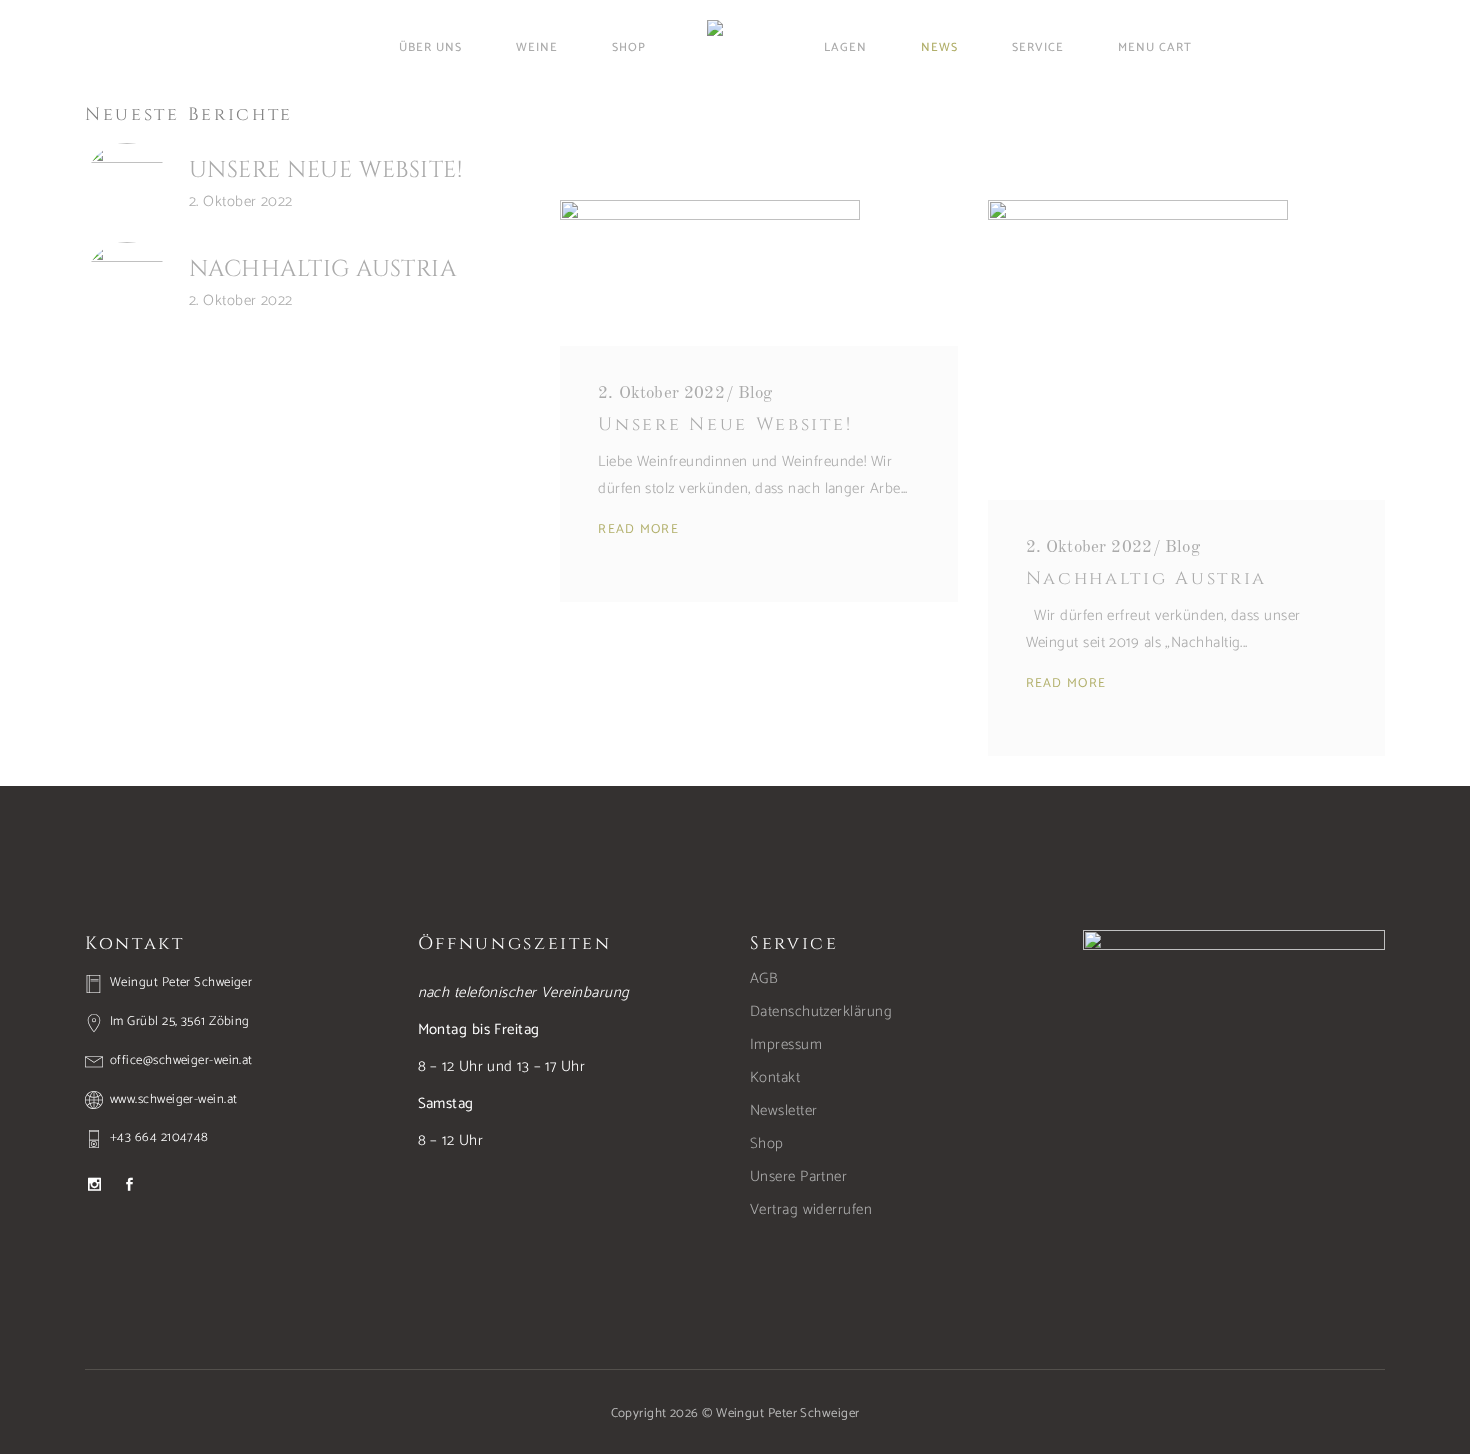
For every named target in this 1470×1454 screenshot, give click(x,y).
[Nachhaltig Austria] (127, 284)
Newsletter (784, 1110)
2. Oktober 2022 (241, 201)
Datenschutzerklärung (821, 1011)
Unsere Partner (798, 1176)
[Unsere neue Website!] (127, 185)
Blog (755, 393)
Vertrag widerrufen (811, 1209)
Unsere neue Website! (325, 170)
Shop (767, 1143)
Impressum (786, 1044)
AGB (764, 978)
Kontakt (775, 1077)
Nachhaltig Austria (322, 269)
